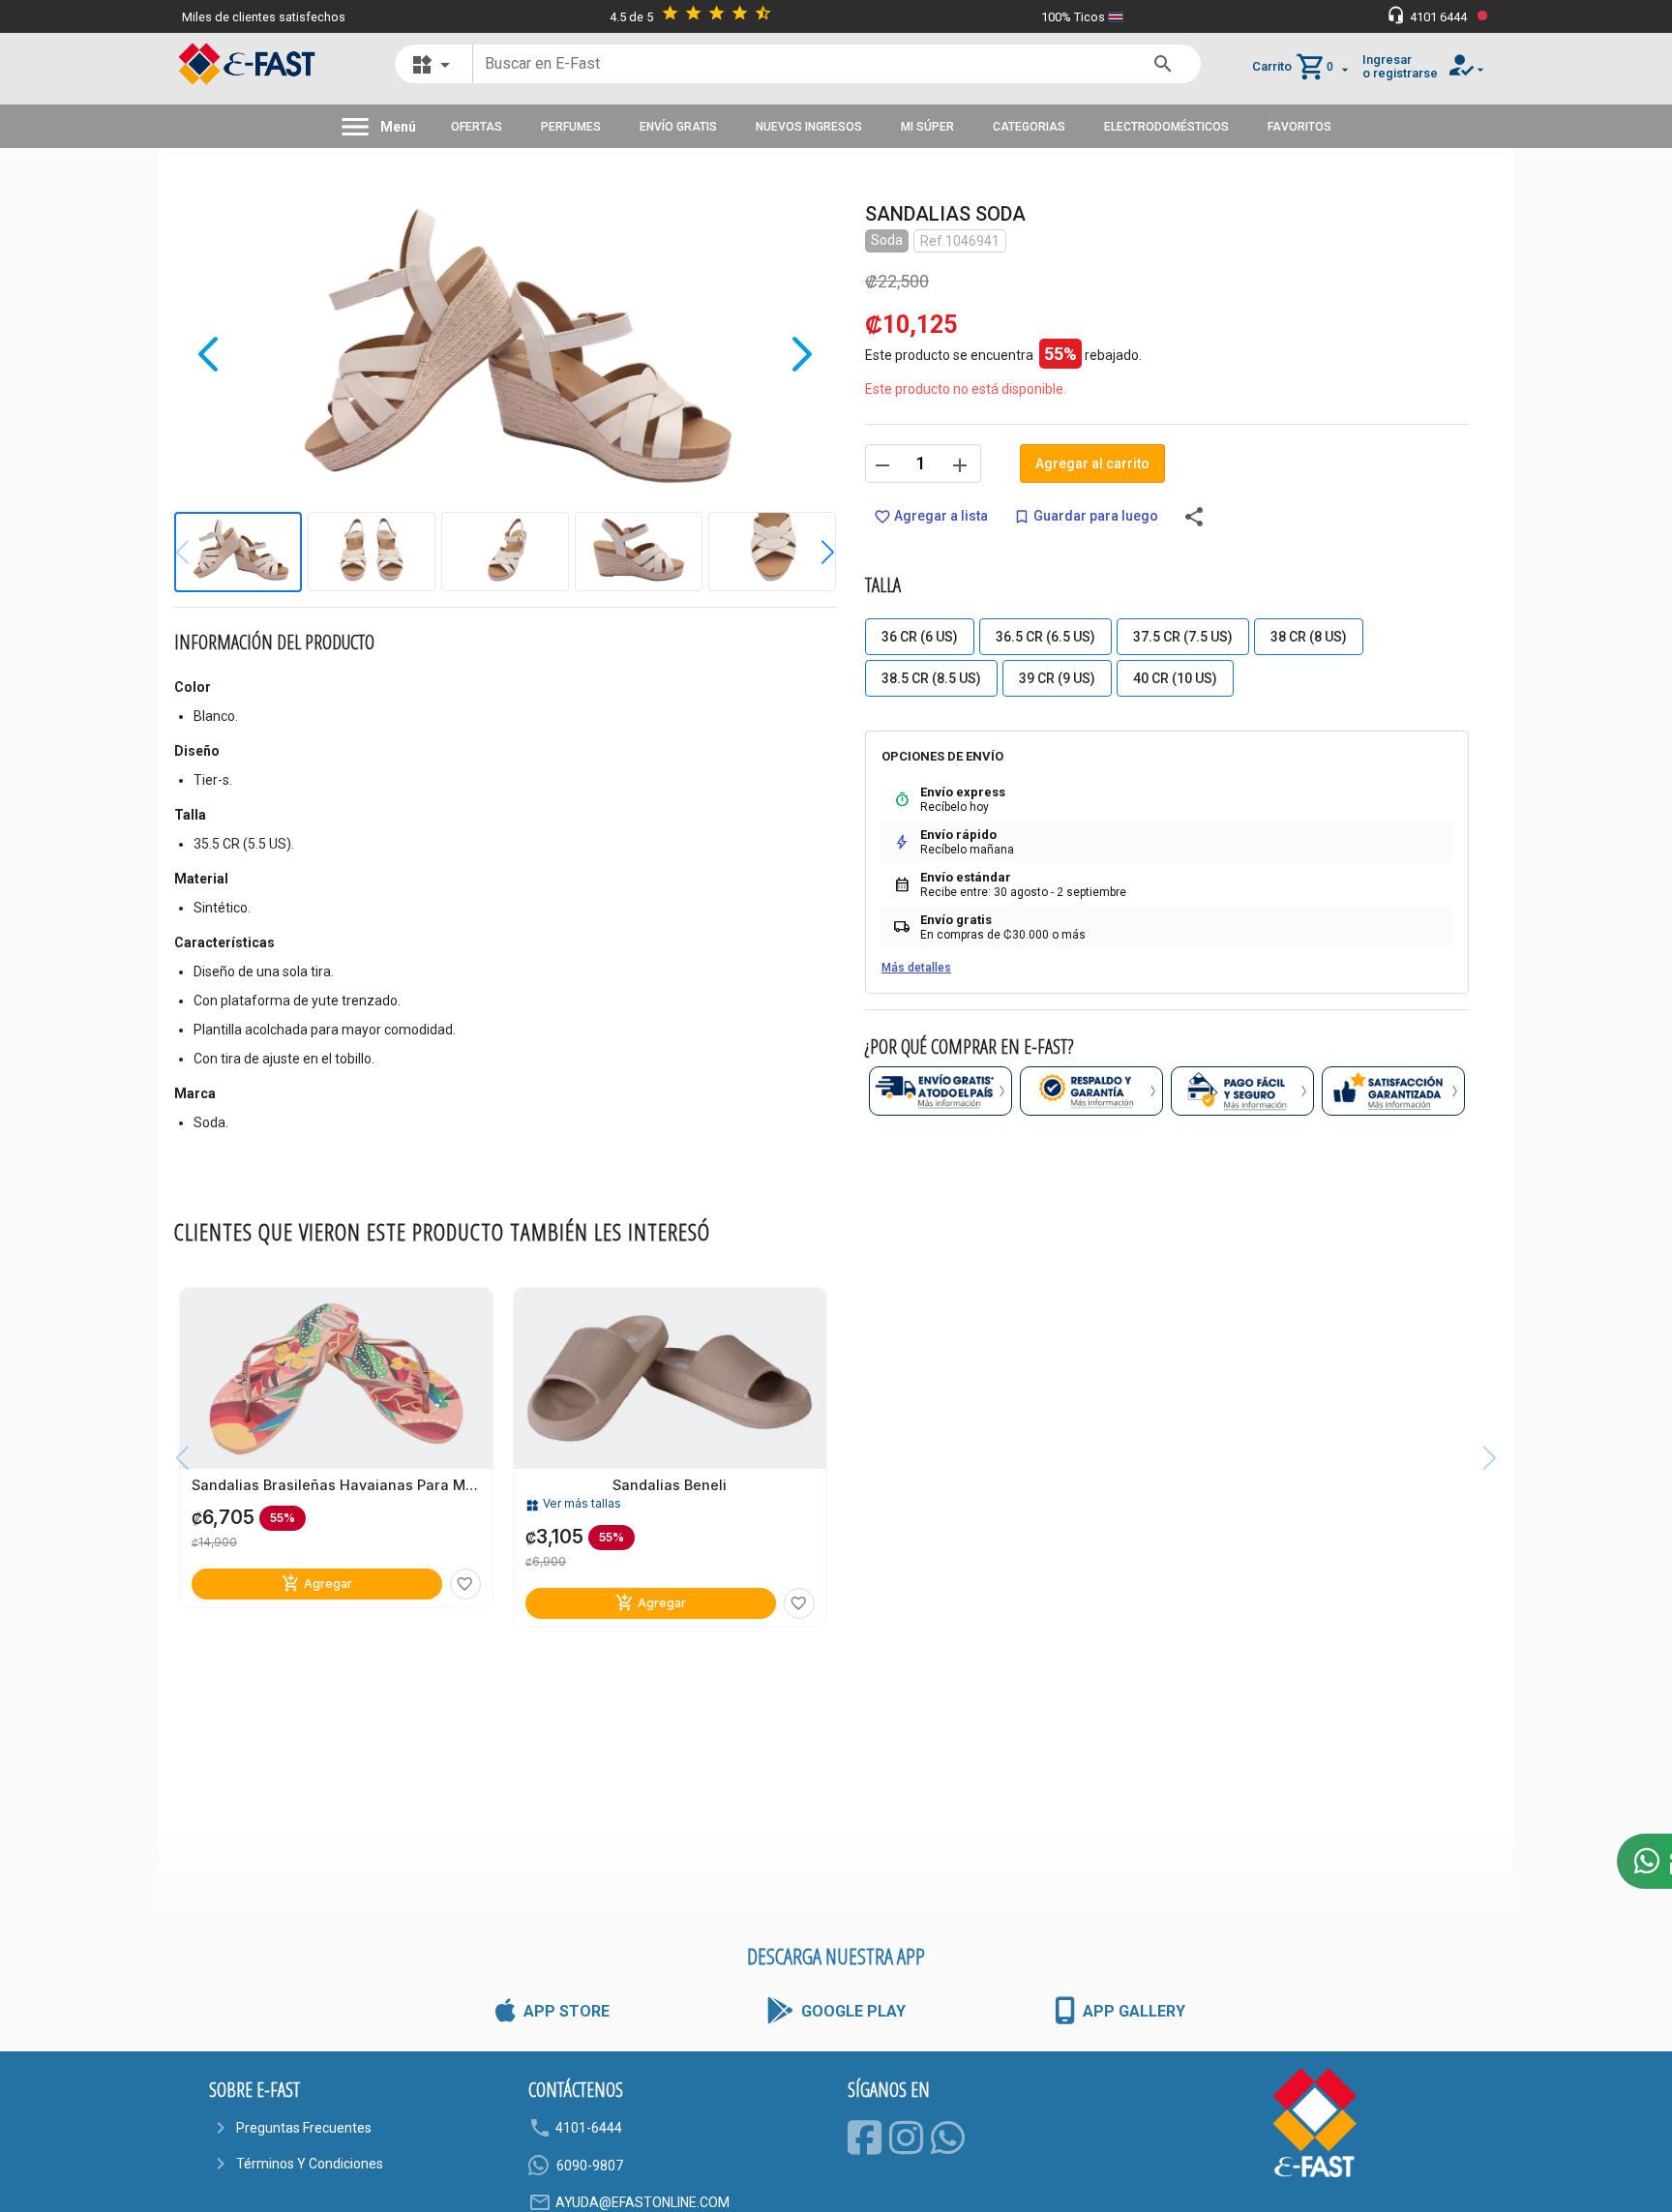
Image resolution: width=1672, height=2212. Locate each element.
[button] (813, 553)
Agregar (317, 1584)
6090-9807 (590, 2166)
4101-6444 (589, 2128)
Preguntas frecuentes (304, 2128)
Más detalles (916, 968)
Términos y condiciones (310, 2164)
